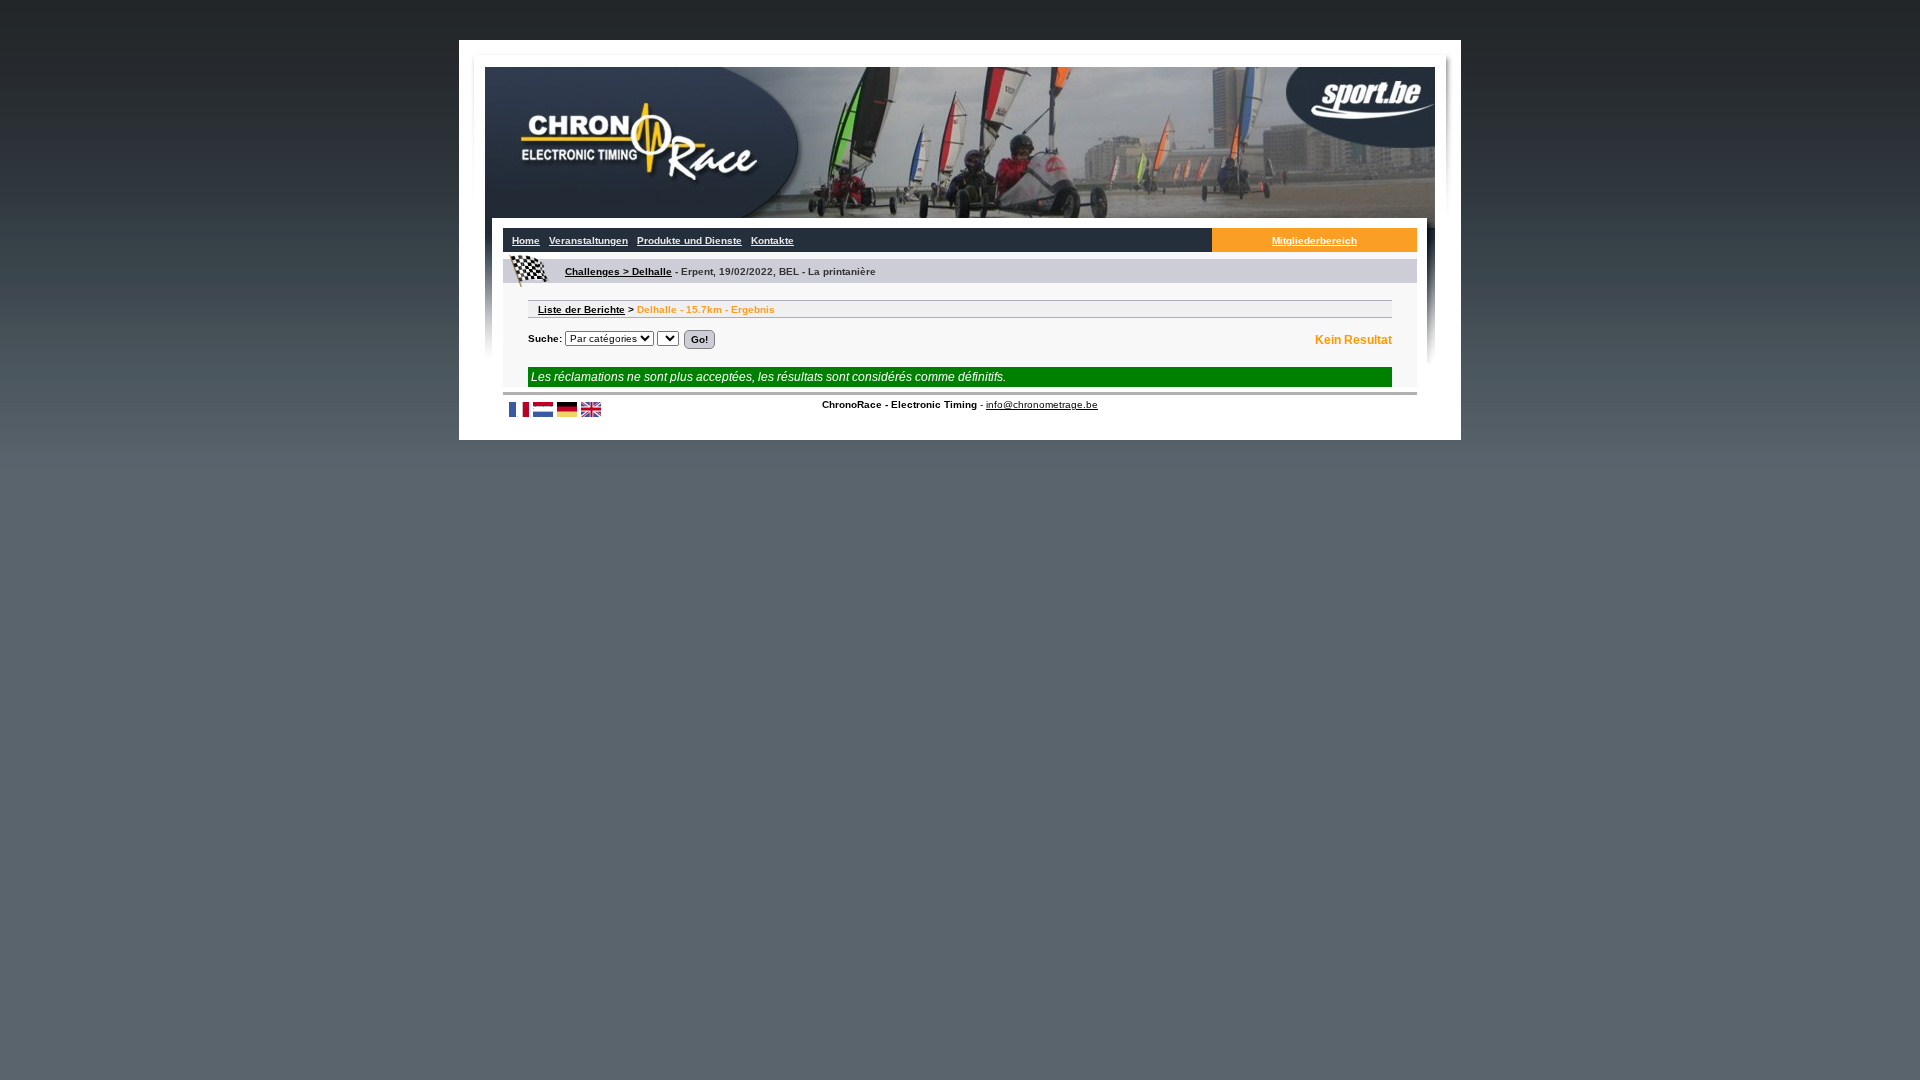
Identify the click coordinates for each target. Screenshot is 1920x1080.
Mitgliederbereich (1314, 240)
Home (526, 240)
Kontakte (772, 240)
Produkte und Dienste (689, 240)
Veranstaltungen (588, 240)
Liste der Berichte (581, 309)
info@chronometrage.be (1042, 404)
